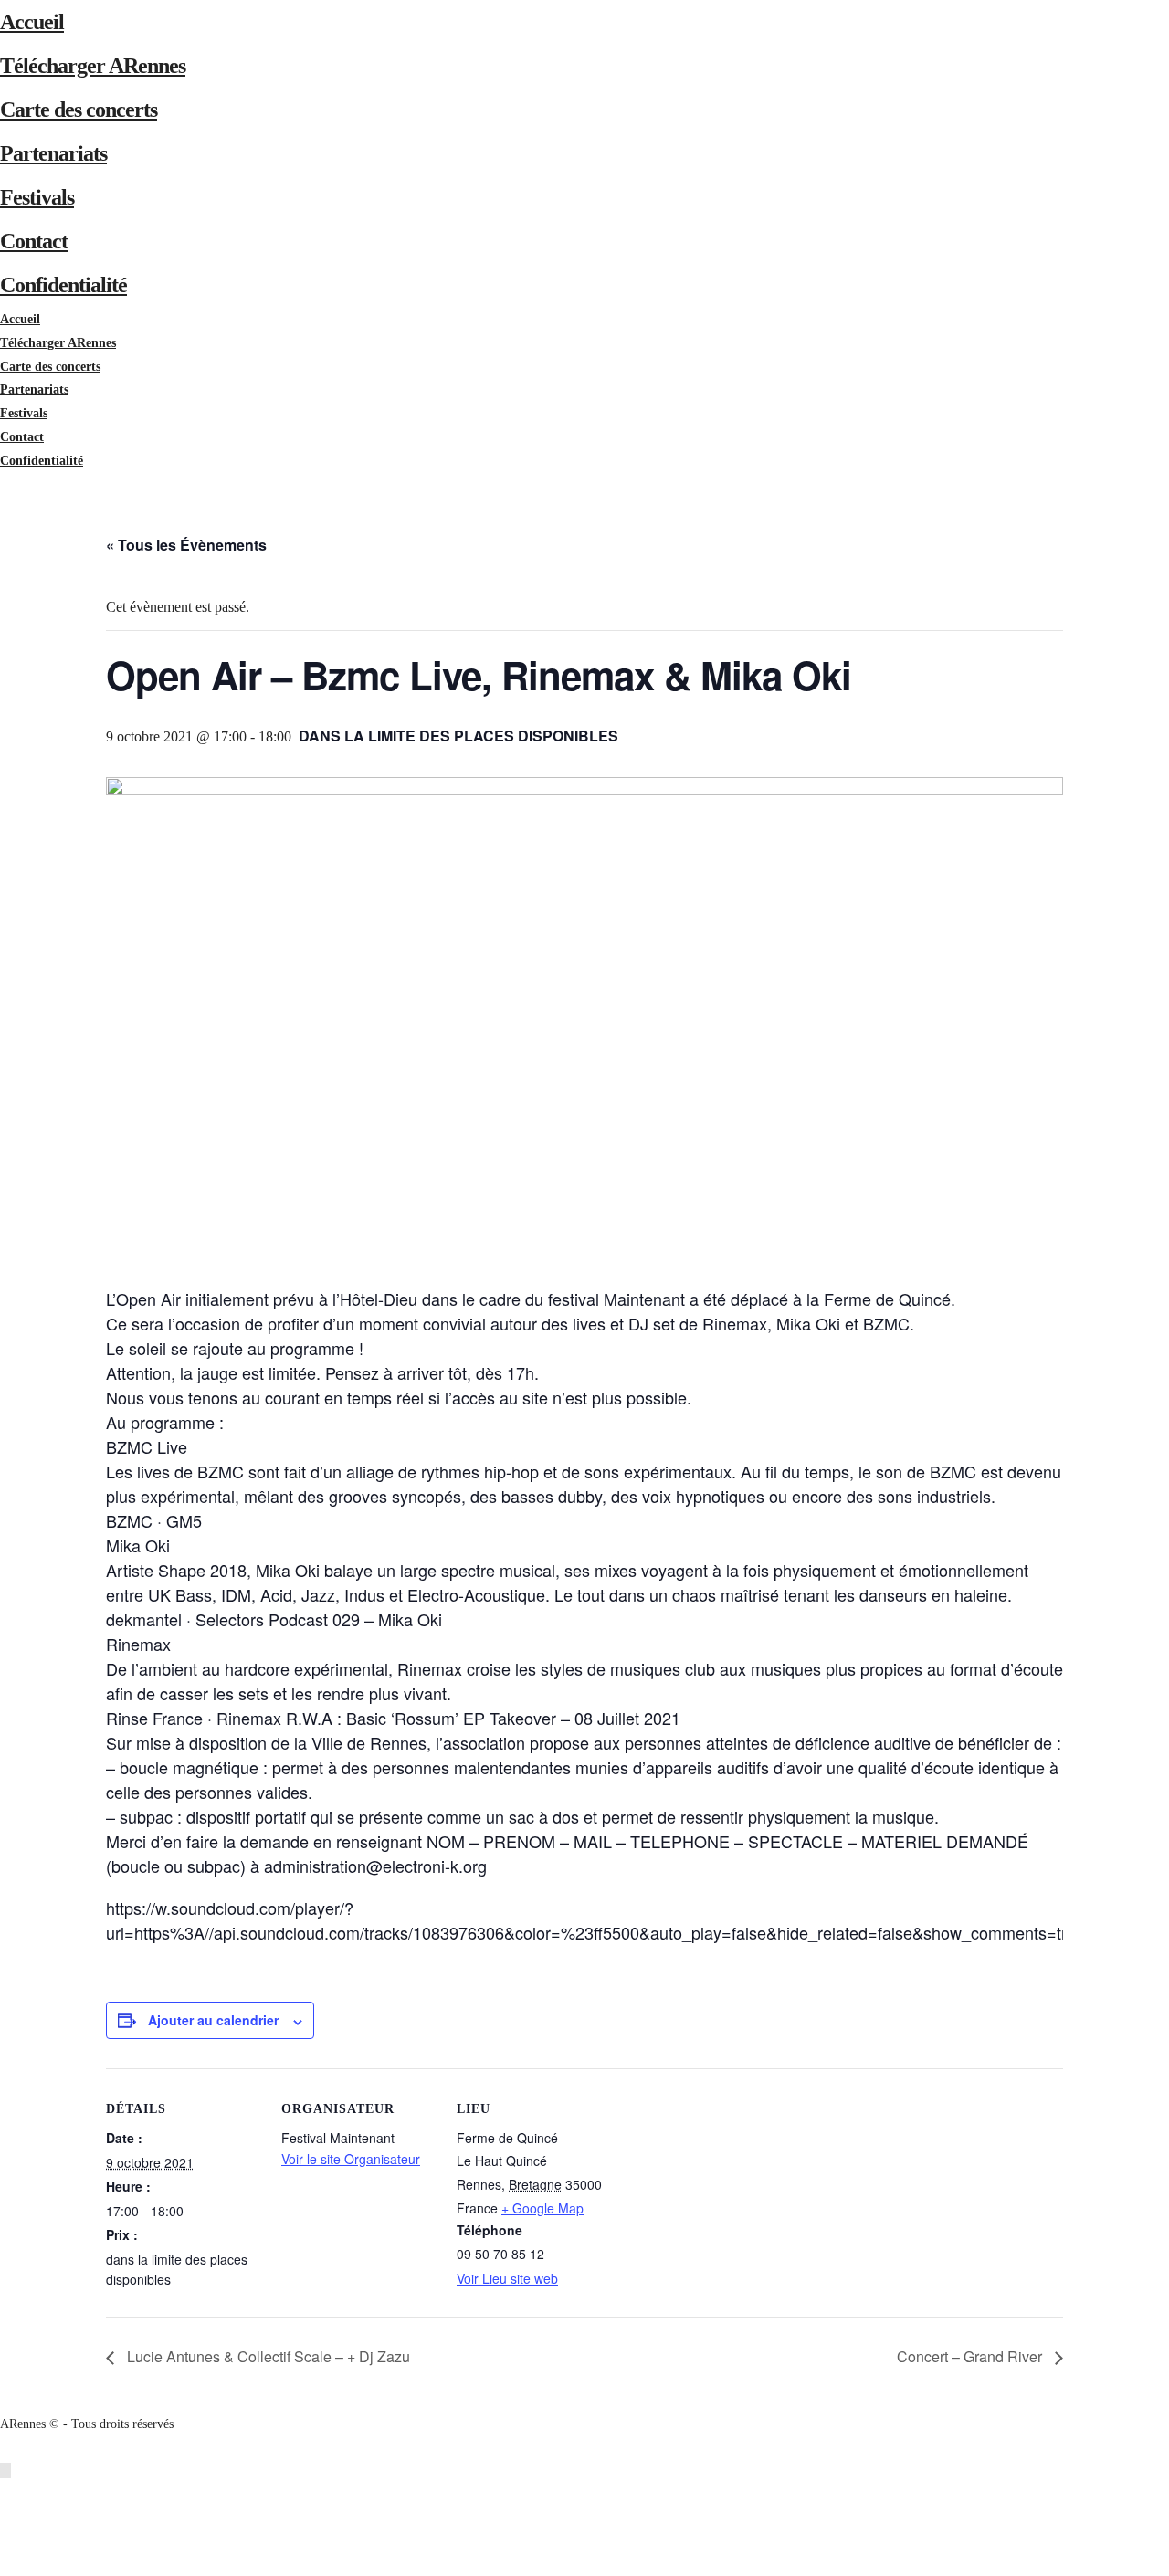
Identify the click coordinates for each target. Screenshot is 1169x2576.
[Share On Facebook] (9, 2493)
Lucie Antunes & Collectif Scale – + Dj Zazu (267, 2356)
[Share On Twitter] (9, 2517)
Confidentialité (63, 285)
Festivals (37, 197)
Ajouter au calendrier (213, 2020)
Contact (34, 241)
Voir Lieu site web (507, 2278)
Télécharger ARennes (93, 66)
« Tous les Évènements (186, 545)
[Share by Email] (9, 2564)
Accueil (32, 22)
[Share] (5, 484)
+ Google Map (542, 2208)
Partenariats (53, 153)
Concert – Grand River (971, 2356)
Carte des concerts (79, 110)
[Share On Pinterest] (9, 2541)
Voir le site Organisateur (351, 2159)
